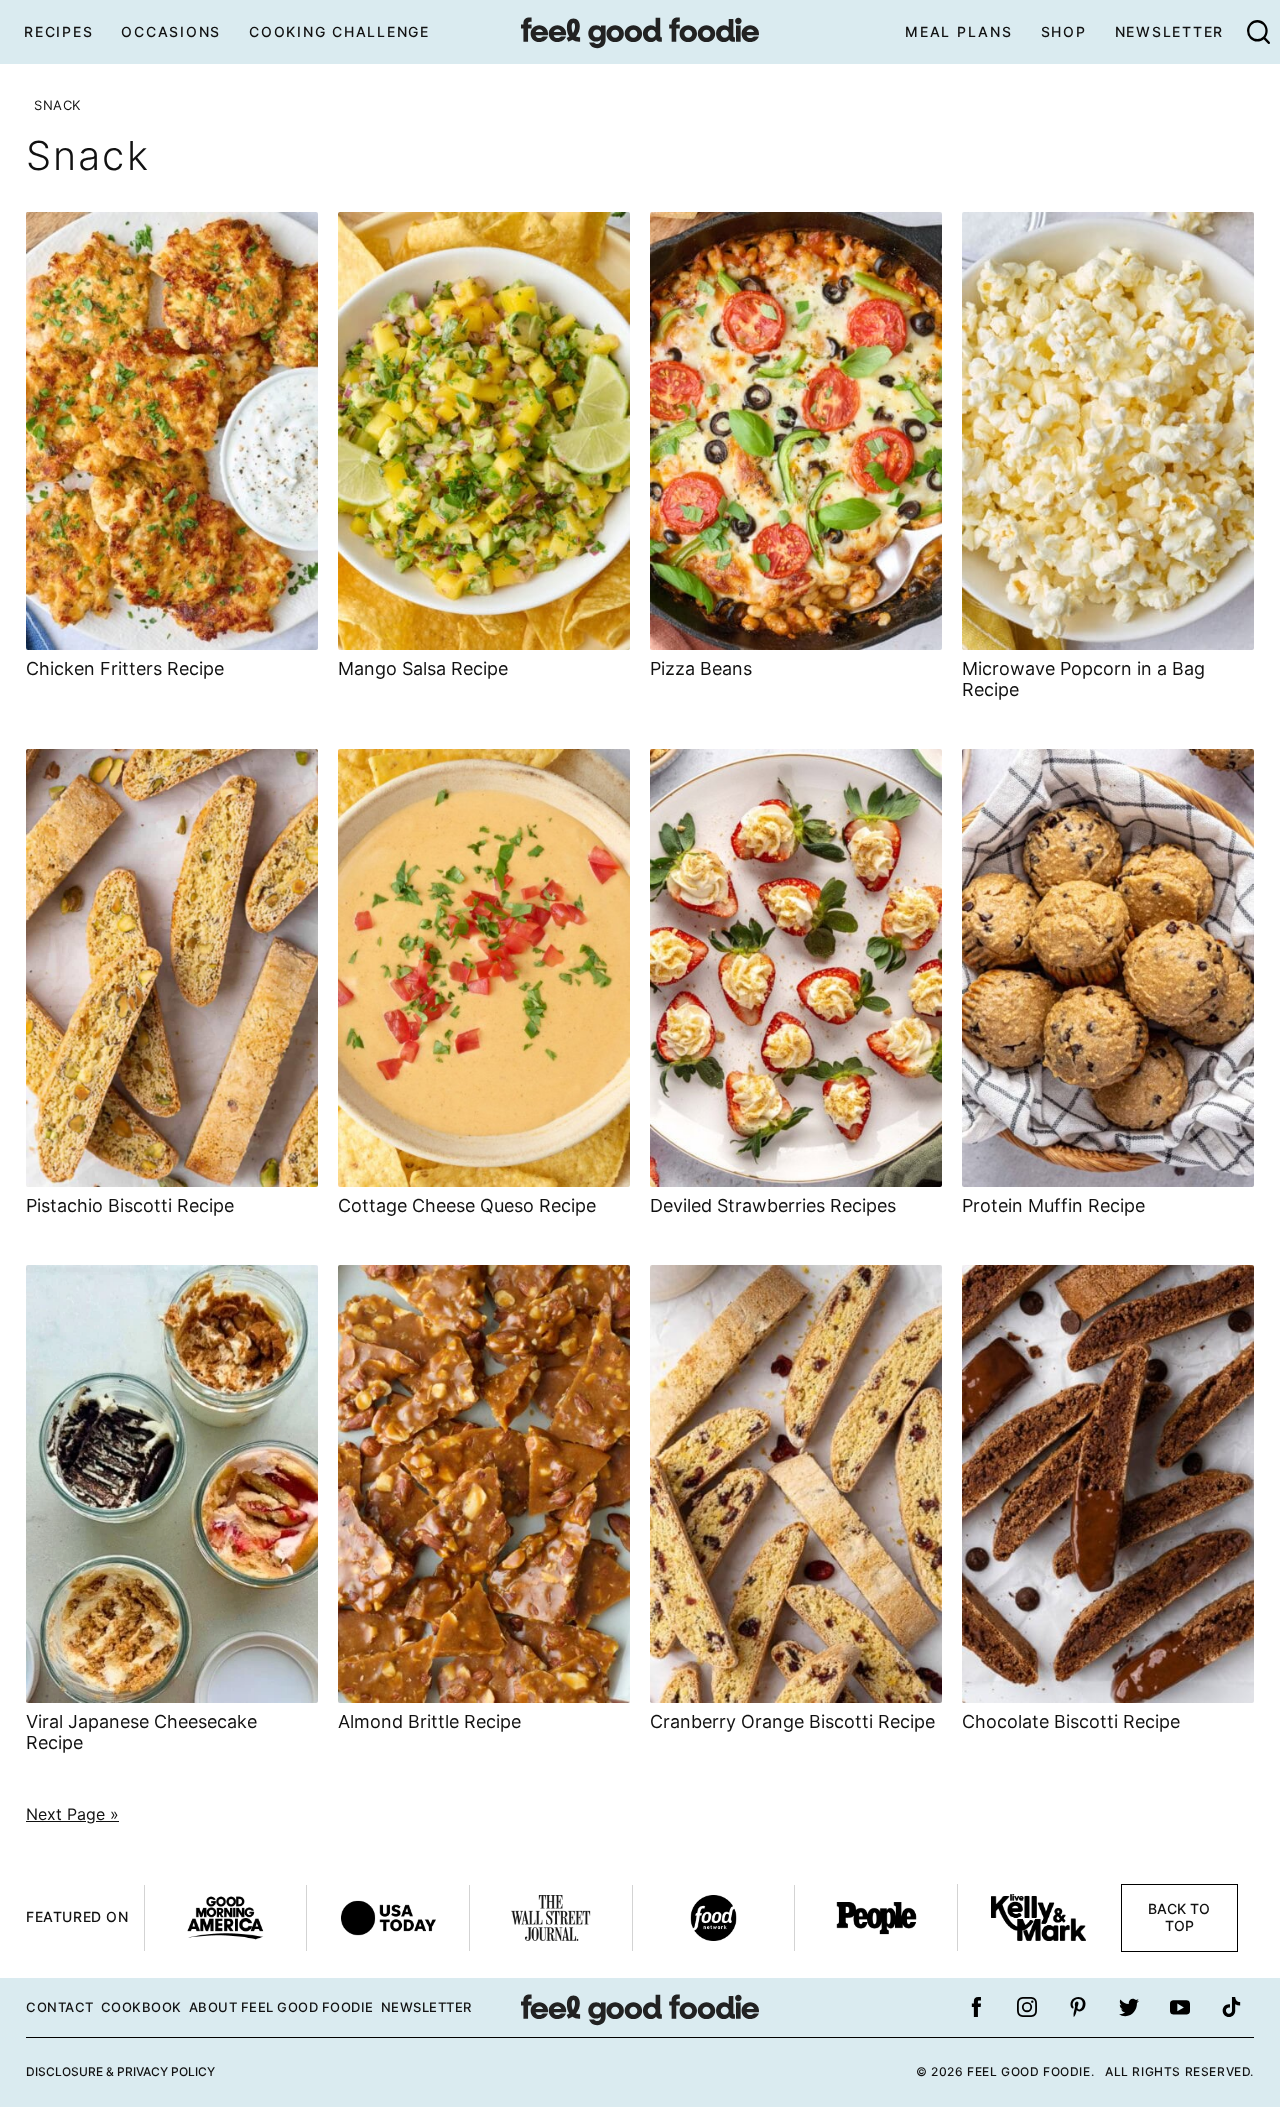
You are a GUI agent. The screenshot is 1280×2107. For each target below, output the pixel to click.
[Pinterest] (1078, 2007)
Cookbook (141, 2007)
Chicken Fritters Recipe (125, 668)
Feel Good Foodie (640, 32)
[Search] (1258, 32)
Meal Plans (959, 31)
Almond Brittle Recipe (429, 1721)
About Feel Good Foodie (281, 2007)
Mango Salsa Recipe (423, 668)
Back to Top (1179, 1917)
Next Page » (72, 1814)
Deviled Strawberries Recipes (773, 1205)
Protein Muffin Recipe (1053, 1205)
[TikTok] (1231, 2007)
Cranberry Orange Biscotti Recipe (792, 1721)
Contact (60, 2007)
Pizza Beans (701, 668)
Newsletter (1170, 31)
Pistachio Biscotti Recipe (130, 1205)
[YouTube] (1180, 2007)
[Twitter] (1129, 2007)
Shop (1064, 31)
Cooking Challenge (339, 31)
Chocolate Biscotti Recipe (1071, 1721)
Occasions (171, 31)
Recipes (58, 31)
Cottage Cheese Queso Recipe (467, 1205)
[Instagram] (1027, 2007)
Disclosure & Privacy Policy (120, 2071)
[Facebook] (976, 2007)
